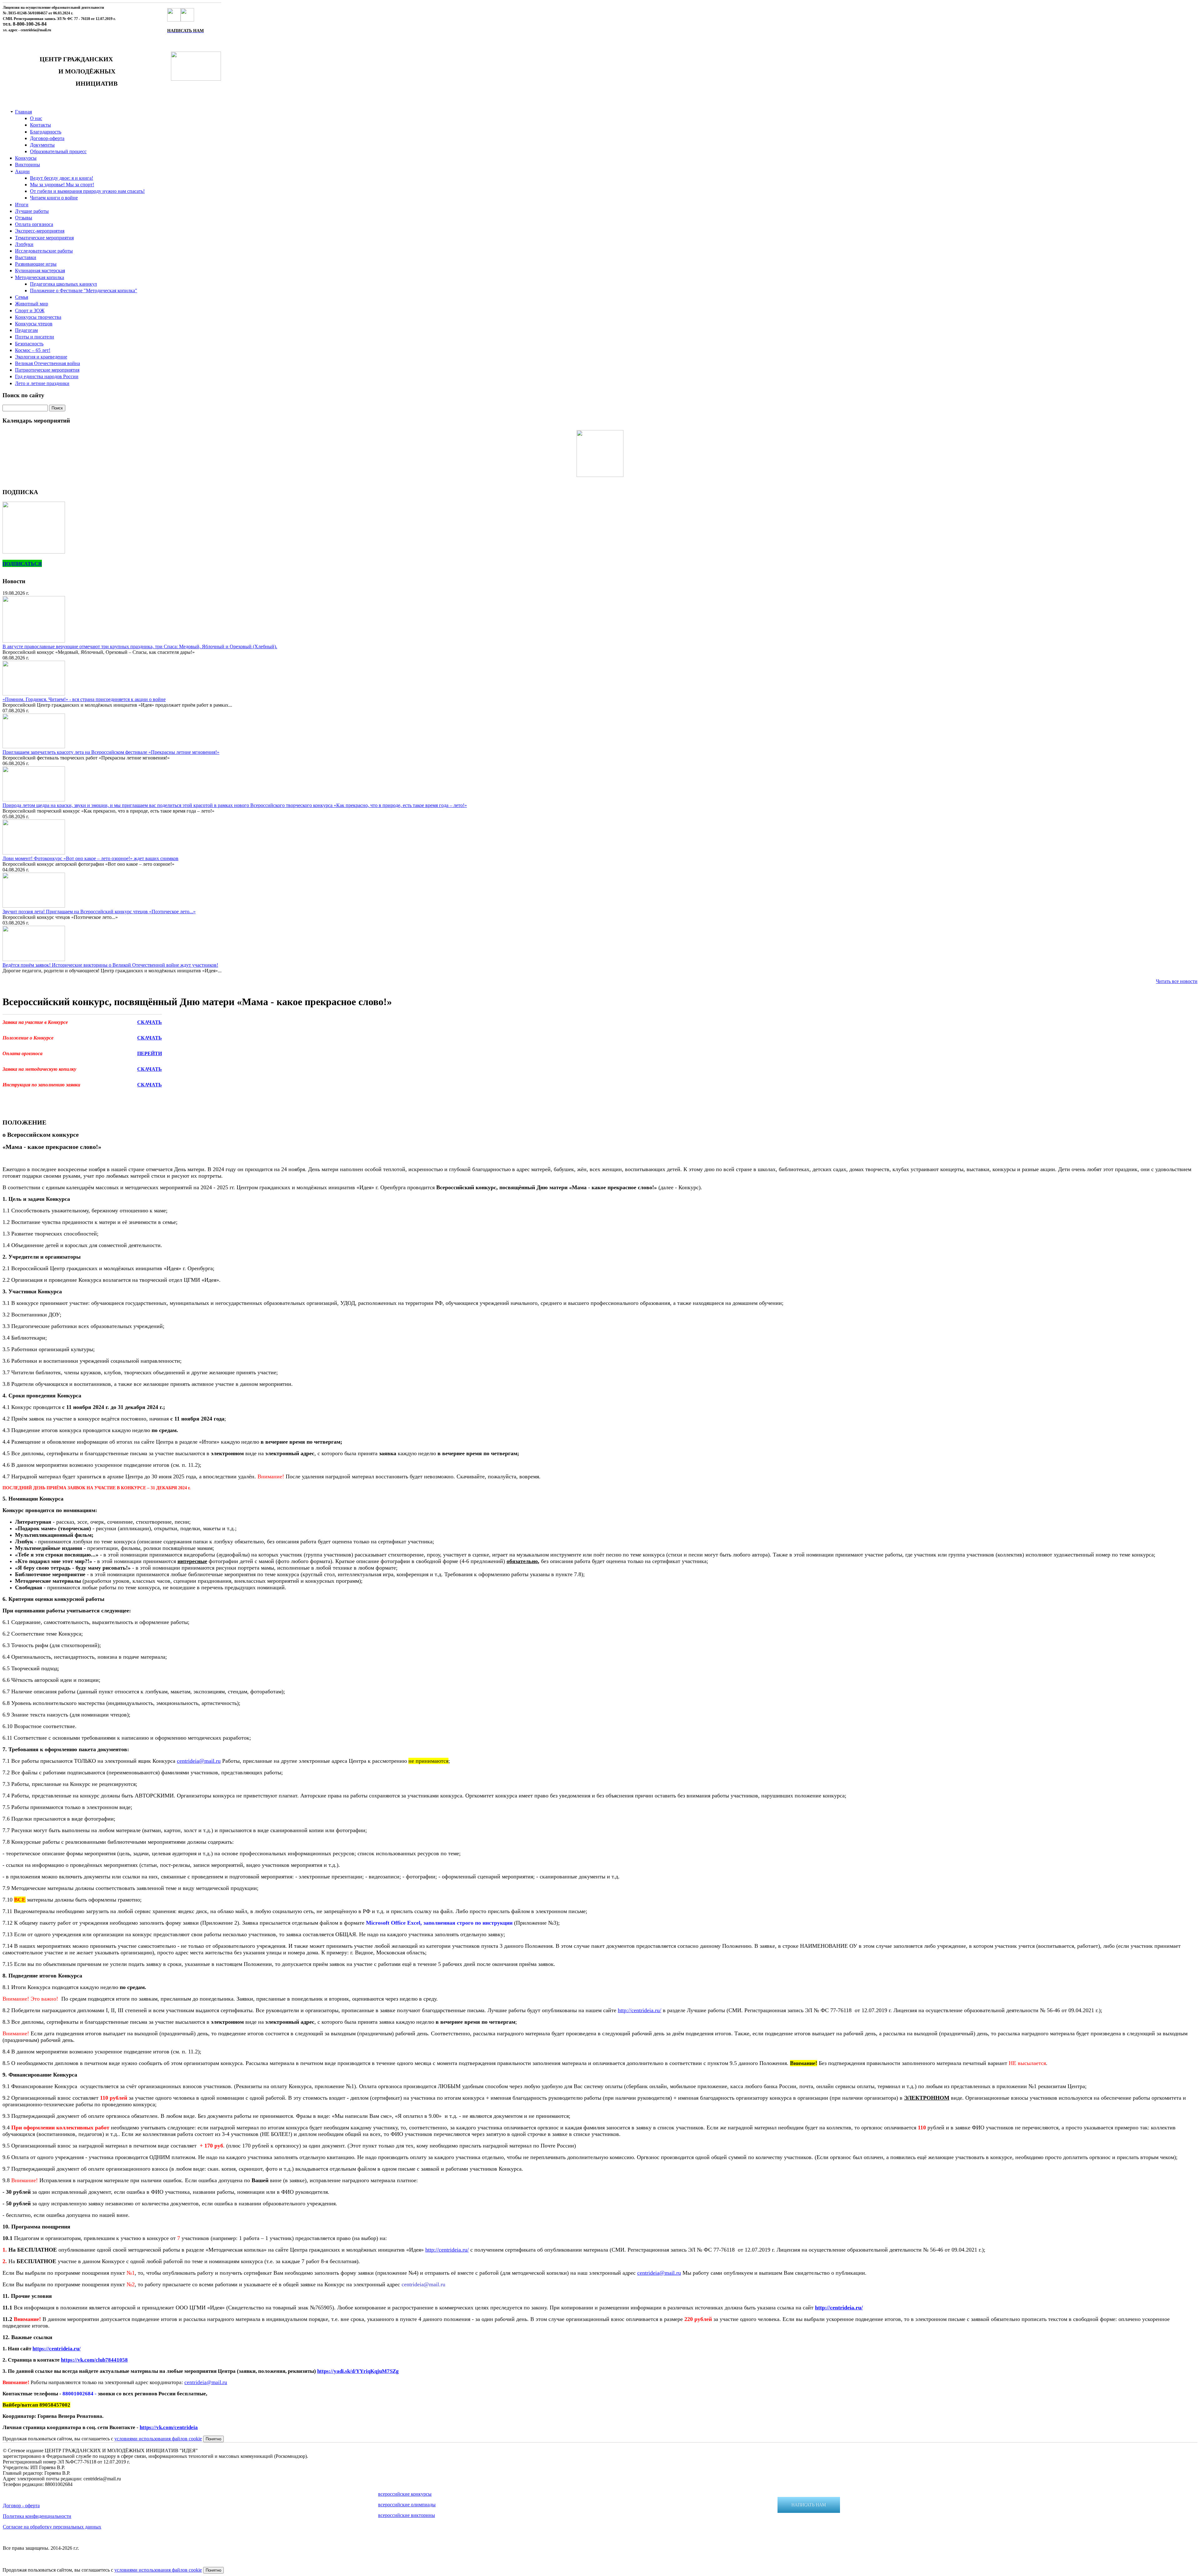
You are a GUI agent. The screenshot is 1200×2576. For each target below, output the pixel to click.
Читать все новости (1177, 981)
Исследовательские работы (44, 251)
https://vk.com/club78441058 (94, 2360)
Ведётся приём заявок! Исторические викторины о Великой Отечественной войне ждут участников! (110, 965)
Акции (22, 171)
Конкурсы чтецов (34, 324)
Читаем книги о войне (54, 198)
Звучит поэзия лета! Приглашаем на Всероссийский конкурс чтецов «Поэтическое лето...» (99, 912)
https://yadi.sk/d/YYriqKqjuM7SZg (358, 2371)
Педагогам (26, 330)
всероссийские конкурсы (405, 2494)
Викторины (27, 165)
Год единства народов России (47, 376)
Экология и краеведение (41, 357)
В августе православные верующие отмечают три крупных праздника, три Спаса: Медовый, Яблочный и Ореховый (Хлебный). (140, 647)
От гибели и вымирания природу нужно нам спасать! (87, 191)
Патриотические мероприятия (47, 370)
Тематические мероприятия (44, 238)
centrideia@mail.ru (199, 1761)
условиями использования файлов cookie (158, 2439)
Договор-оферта (47, 138)
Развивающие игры (36, 264)
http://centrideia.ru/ (640, 2010)
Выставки (26, 257)
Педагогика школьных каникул (63, 284)
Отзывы (24, 218)
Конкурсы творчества (38, 317)
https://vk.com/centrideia (169, 2427)
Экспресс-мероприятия (40, 231)
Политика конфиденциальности (37, 2516)
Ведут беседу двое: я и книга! (62, 178)
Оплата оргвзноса (34, 224)
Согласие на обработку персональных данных (52, 2527)
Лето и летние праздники (42, 383)
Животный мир (32, 304)
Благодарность (46, 132)
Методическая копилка (40, 277)
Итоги (22, 205)
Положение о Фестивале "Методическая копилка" (84, 291)
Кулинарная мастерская (40, 271)
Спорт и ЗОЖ (30, 311)
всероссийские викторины (407, 2515)
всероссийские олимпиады (407, 2505)
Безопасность (29, 344)
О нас (36, 118)
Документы (42, 145)
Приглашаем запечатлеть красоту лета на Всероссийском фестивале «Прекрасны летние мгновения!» (111, 752)
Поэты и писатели (35, 337)
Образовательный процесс (58, 151)
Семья (22, 297)
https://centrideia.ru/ (57, 2349)
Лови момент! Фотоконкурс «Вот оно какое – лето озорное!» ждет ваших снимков (90, 858)
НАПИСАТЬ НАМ (809, 2505)
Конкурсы (26, 158)
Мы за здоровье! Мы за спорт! (62, 185)
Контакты (40, 125)
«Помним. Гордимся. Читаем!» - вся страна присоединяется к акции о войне (84, 699)
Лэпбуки (24, 244)
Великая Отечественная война (47, 363)
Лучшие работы (32, 211)
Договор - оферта (21, 2506)
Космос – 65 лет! (33, 350)
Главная (23, 112)
